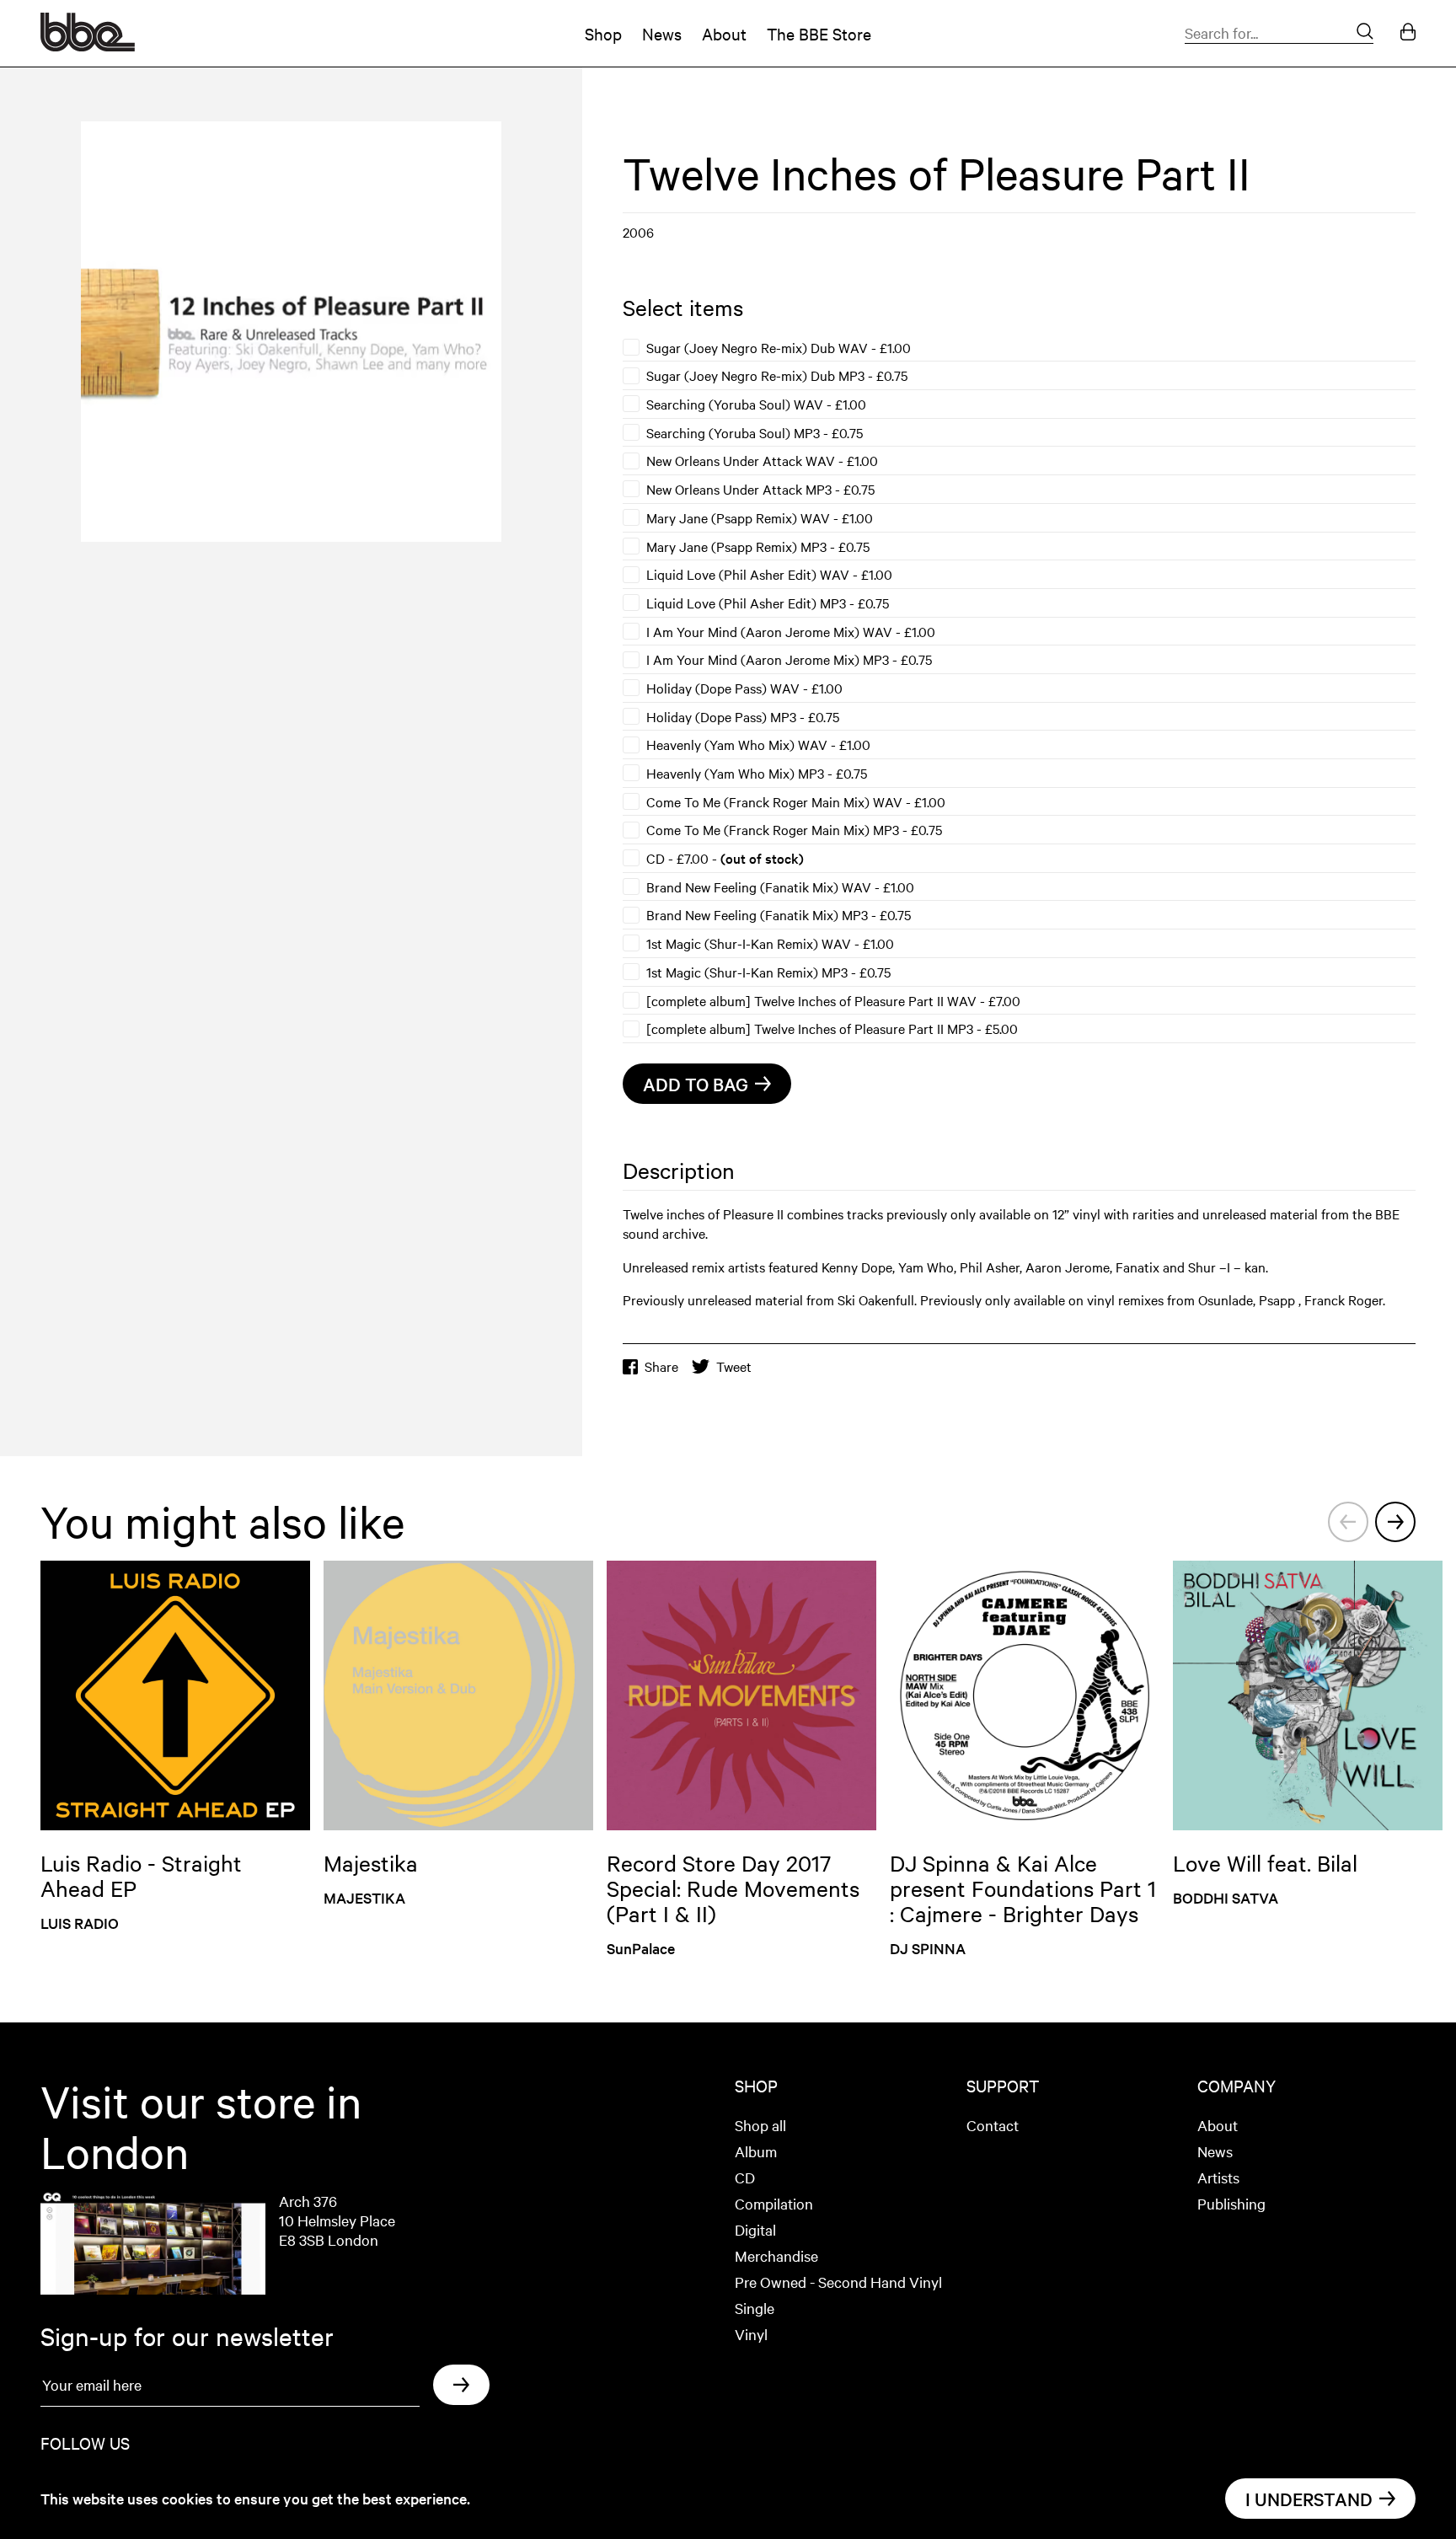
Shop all (760, 2125)
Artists (1218, 2177)
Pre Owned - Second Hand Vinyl (838, 2282)
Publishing (1231, 2203)
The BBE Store (819, 33)
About (724, 33)
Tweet (734, 1366)
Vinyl (751, 2334)
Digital (755, 2229)
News (662, 33)
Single (755, 2308)
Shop (603, 33)
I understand (1309, 2499)
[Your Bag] (1408, 33)
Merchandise (776, 2255)
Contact (993, 2125)
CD (745, 2177)
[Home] (88, 46)
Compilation (774, 2203)
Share (661, 1366)
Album (756, 2151)
